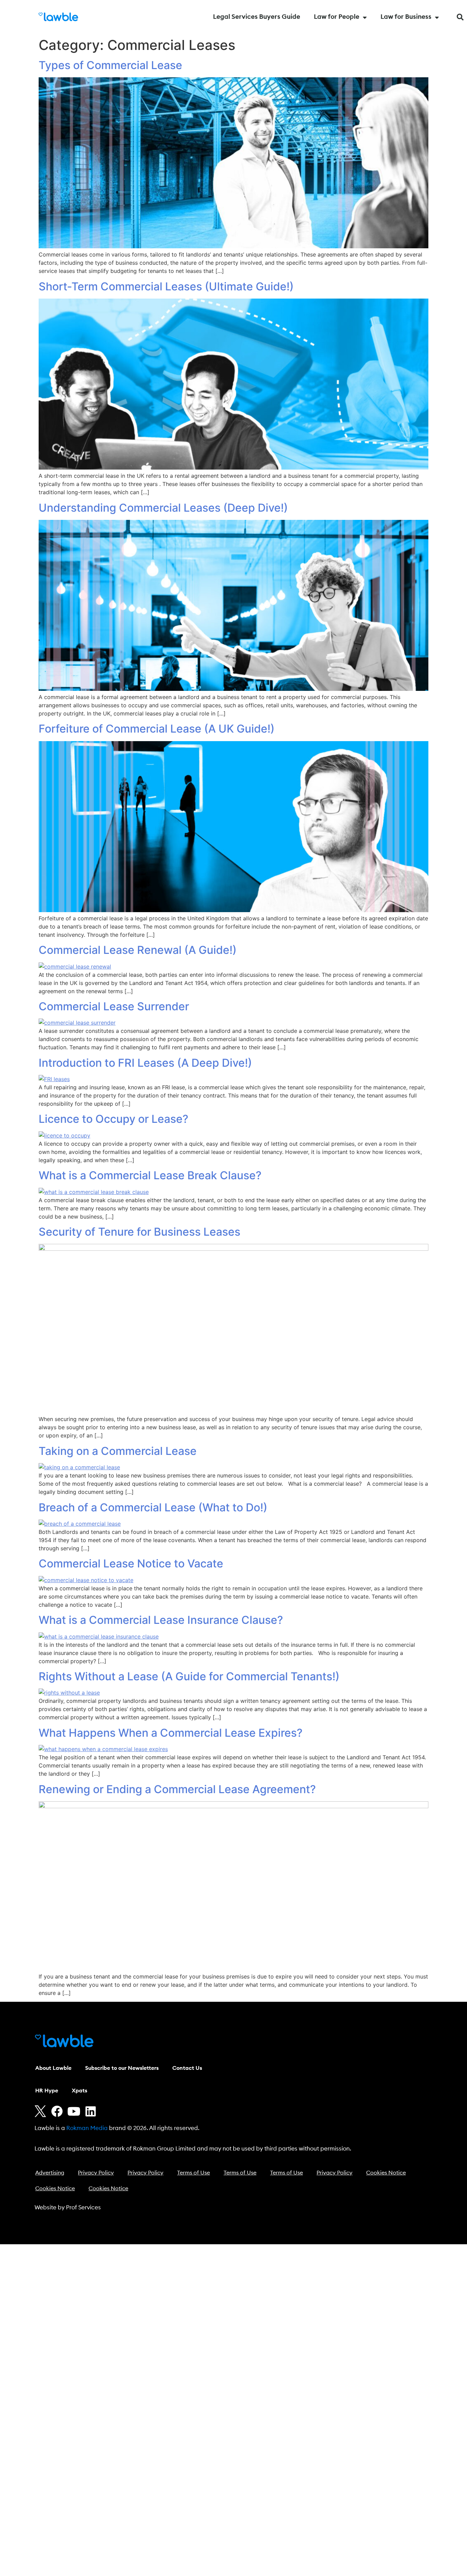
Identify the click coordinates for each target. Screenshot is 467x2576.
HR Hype (47, 2091)
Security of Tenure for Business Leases (139, 1232)
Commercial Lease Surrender (114, 1006)
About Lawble (53, 2068)
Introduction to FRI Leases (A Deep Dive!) (145, 1063)
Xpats (79, 2091)
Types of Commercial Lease (110, 65)
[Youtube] (74, 2111)
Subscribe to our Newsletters (122, 2068)
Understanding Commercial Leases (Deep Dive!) (163, 508)
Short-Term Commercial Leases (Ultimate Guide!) (166, 286)
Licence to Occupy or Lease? (114, 1119)
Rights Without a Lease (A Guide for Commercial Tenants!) (189, 1676)
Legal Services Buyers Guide (257, 17)
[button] (460, 17)
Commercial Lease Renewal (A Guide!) (138, 950)
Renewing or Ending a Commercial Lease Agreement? (177, 1789)
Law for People (337, 17)
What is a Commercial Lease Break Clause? (150, 1175)
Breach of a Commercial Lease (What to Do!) (153, 1507)
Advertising (50, 2173)
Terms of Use (194, 2173)
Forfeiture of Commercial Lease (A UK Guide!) (157, 729)
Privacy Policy (96, 2173)
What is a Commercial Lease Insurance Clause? (161, 1620)
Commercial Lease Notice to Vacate (131, 1563)
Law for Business (406, 17)
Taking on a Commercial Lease (118, 1451)
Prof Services (83, 2207)
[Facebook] (57, 2111)
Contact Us (187, 2068)
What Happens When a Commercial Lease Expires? (171, 1733)
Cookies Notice (386, 2173)
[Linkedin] (91, 2111)
